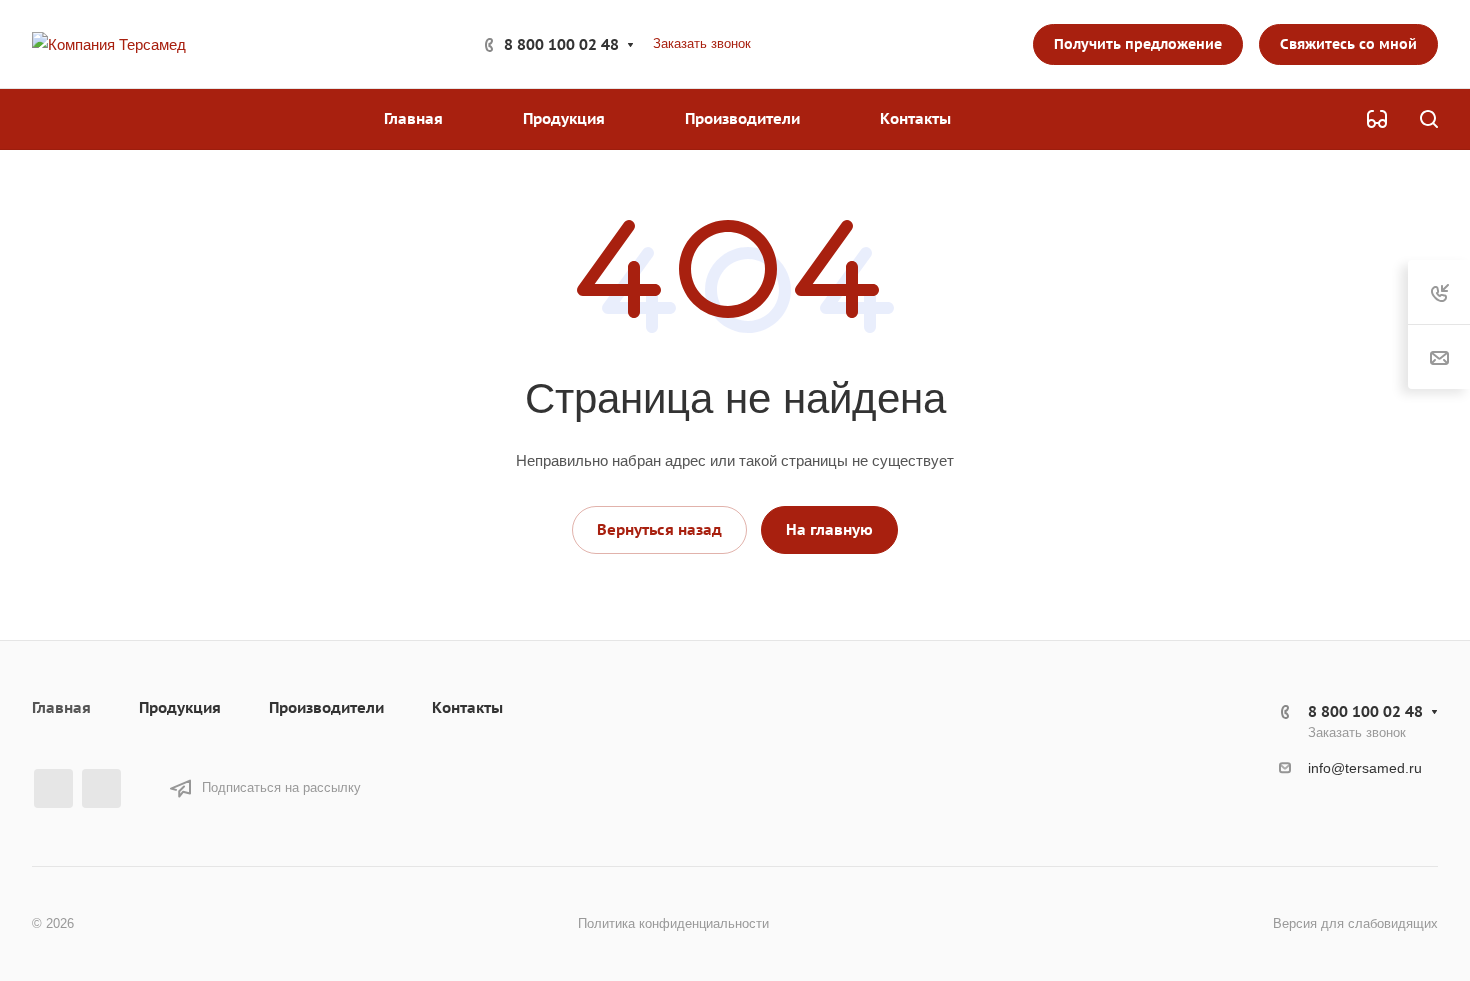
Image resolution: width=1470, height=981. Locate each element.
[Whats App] (101, 788)
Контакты (467, 707)
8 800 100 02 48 (561, 44)
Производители (326, 707)
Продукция (180, 707)
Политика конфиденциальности (673, 923)
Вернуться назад (659, 529)
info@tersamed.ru (1365, 768)
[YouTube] (53, 788)
